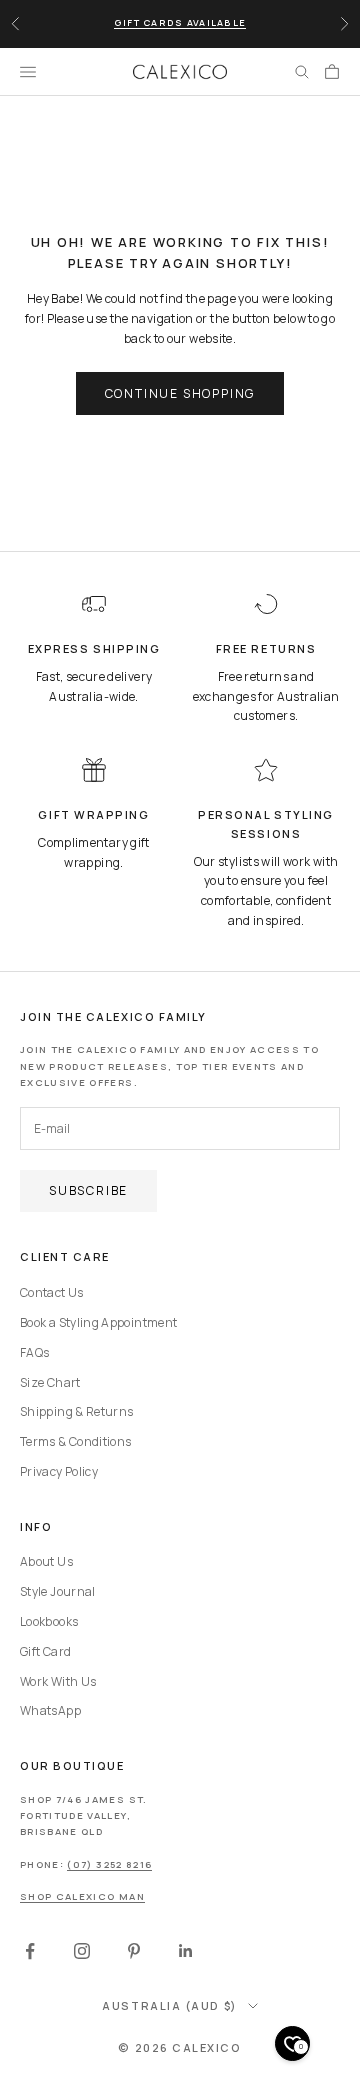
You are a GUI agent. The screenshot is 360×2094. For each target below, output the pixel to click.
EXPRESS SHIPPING (94, 648)
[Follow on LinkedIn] (186, 1951)
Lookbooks (49, 1621)
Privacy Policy (59, 1471)
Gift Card (45, 1651)
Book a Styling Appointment (98, 1322)
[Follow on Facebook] (30, 1951)
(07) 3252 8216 (109, 1864)
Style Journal (58, 1591)
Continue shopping (180, 393)
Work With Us (58, 1681)
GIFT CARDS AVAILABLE (180, 22)
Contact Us (52, 1292)
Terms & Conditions (75, 1441)
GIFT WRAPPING (93, 814)
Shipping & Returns (76, 1411)
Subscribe (88, 1190)
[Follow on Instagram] (82, 1951)
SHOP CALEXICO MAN (82, 1896)
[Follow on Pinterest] (134, 1951)
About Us (46, 1561)
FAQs (34, 1352)
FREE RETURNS (266, 648)
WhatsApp (50, 1710)
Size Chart (50, 1382)
